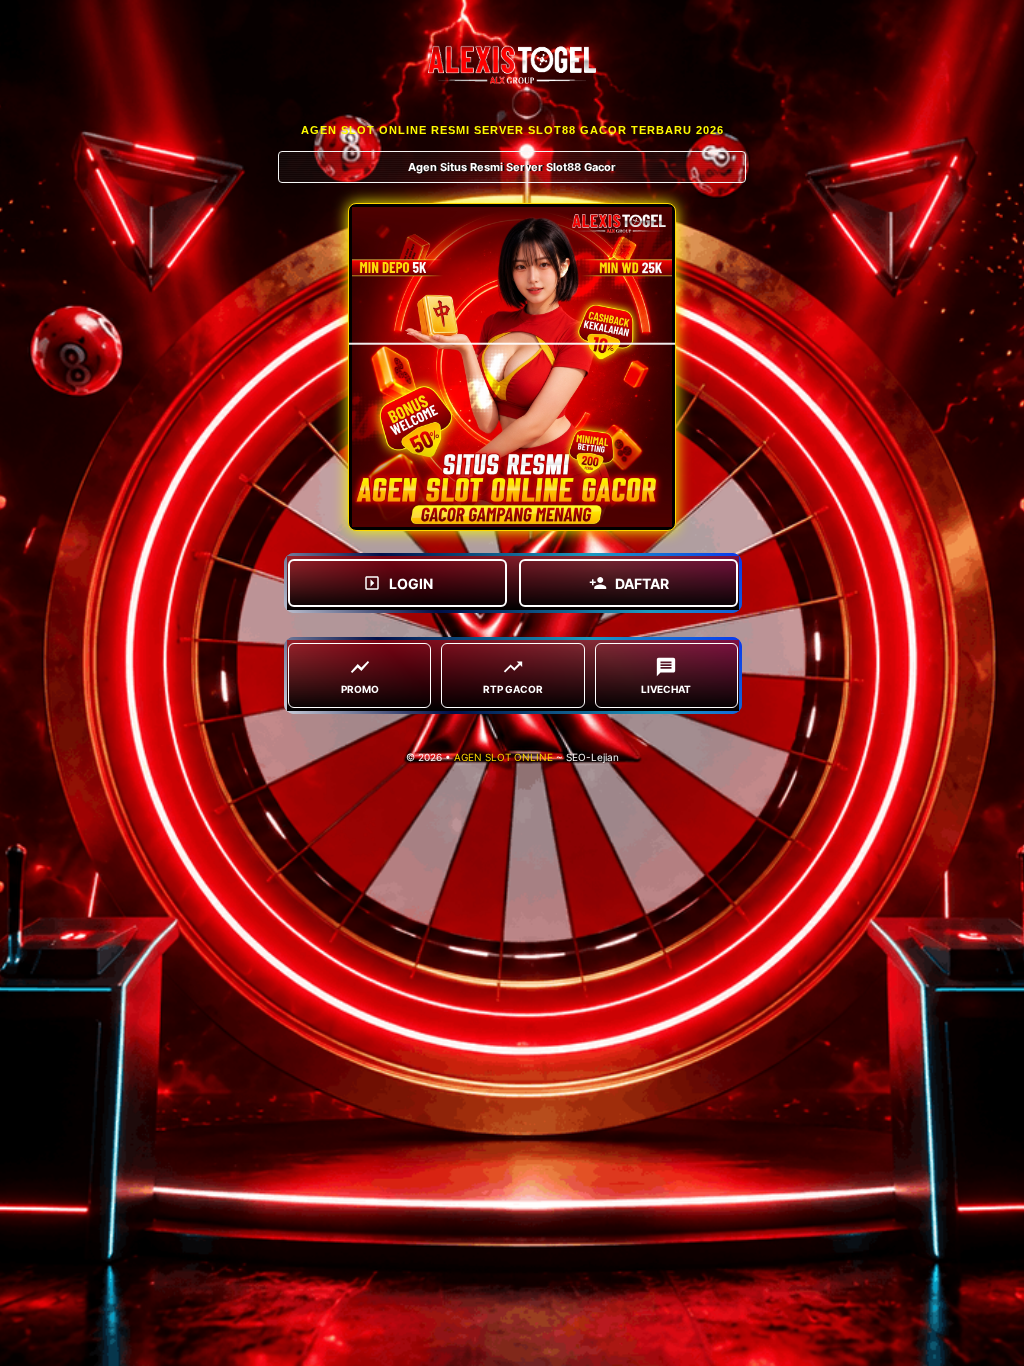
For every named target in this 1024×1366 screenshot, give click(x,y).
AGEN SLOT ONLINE (503, 757)
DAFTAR (642, 583)
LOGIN (411, 583)
